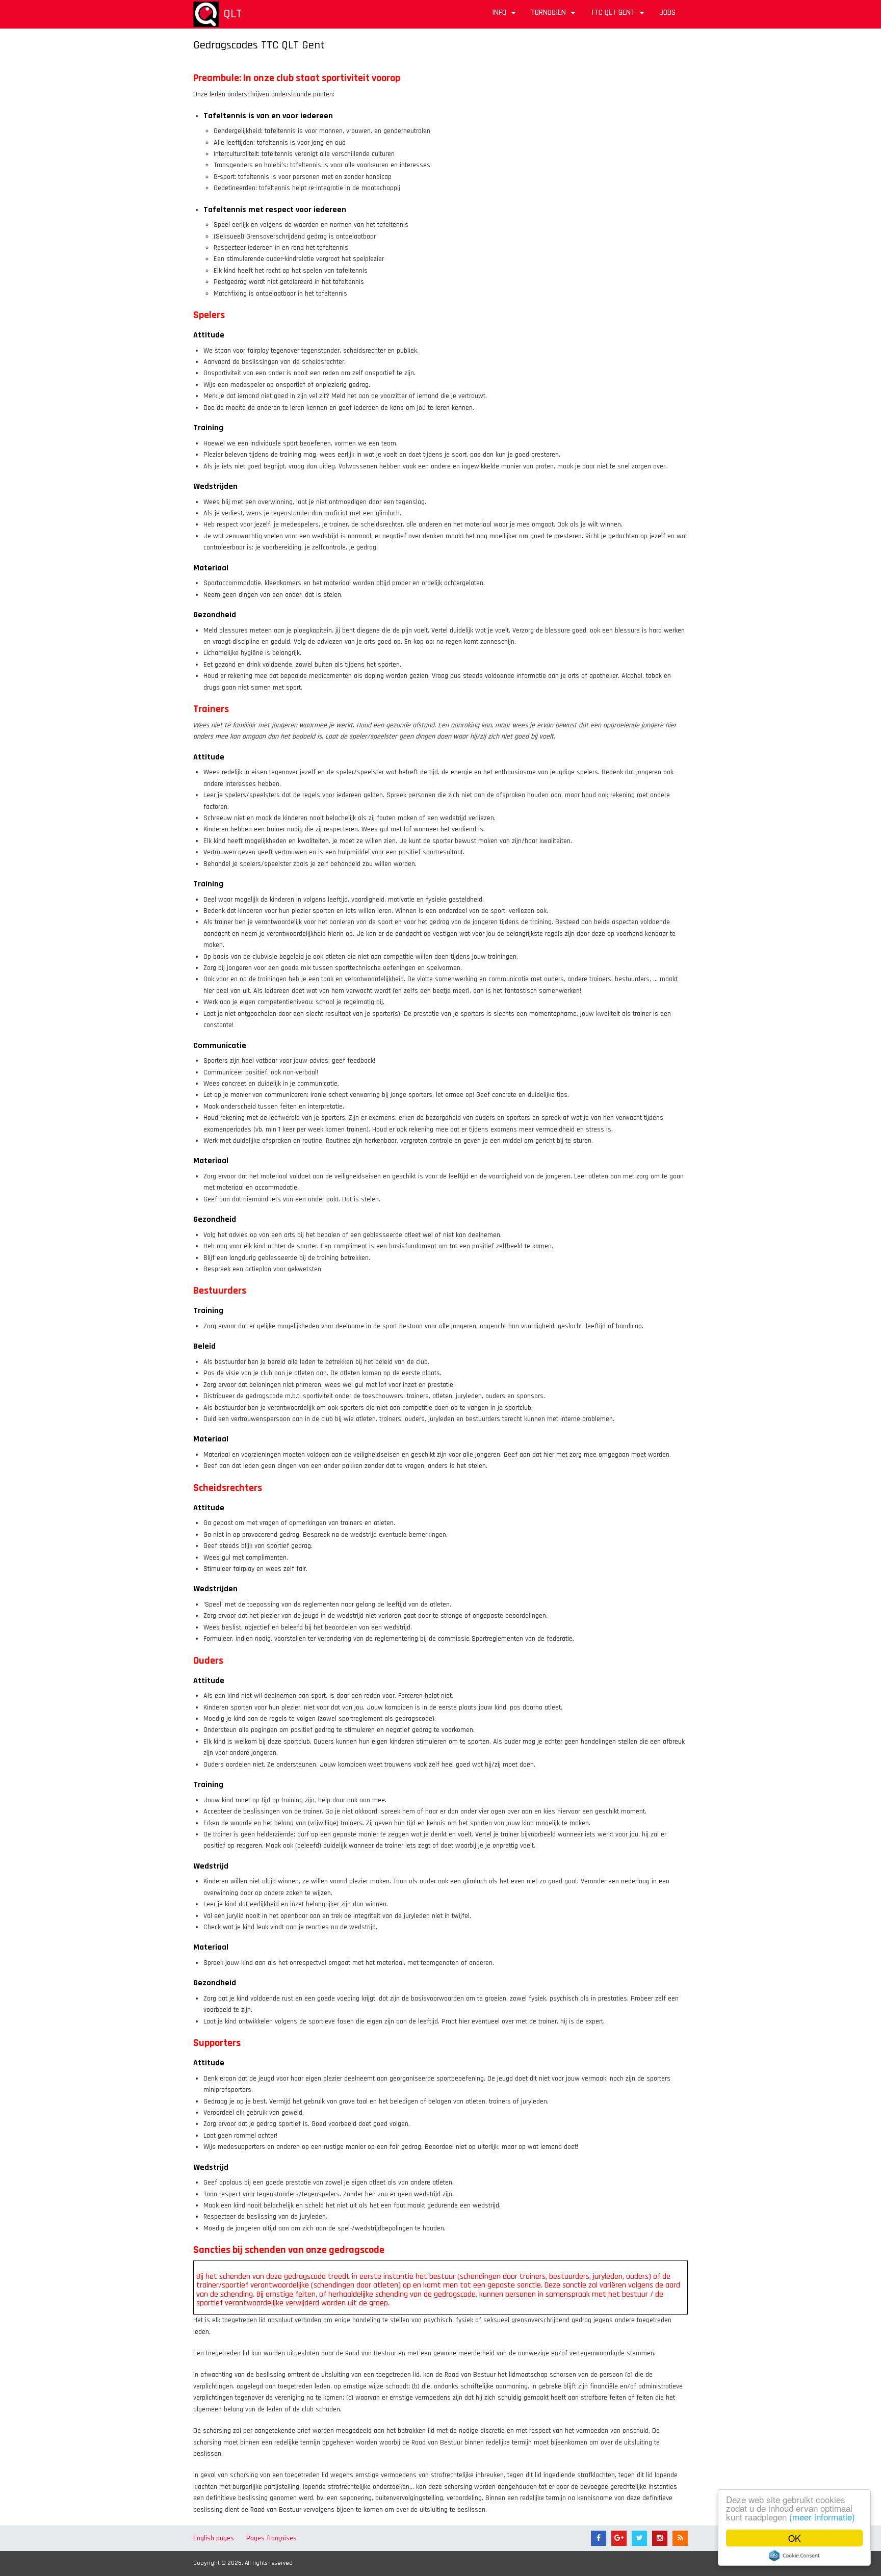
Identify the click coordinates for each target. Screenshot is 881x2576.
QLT (232, 14)
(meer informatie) (822, 2517)
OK (794, 2538)
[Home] (206, 14)
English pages (214, 2538)
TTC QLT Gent (619, 16)
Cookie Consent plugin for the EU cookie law (794, 2556)
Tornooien (554, 16)
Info (505, 16)
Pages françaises (271, 2538)
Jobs (667, 12)
